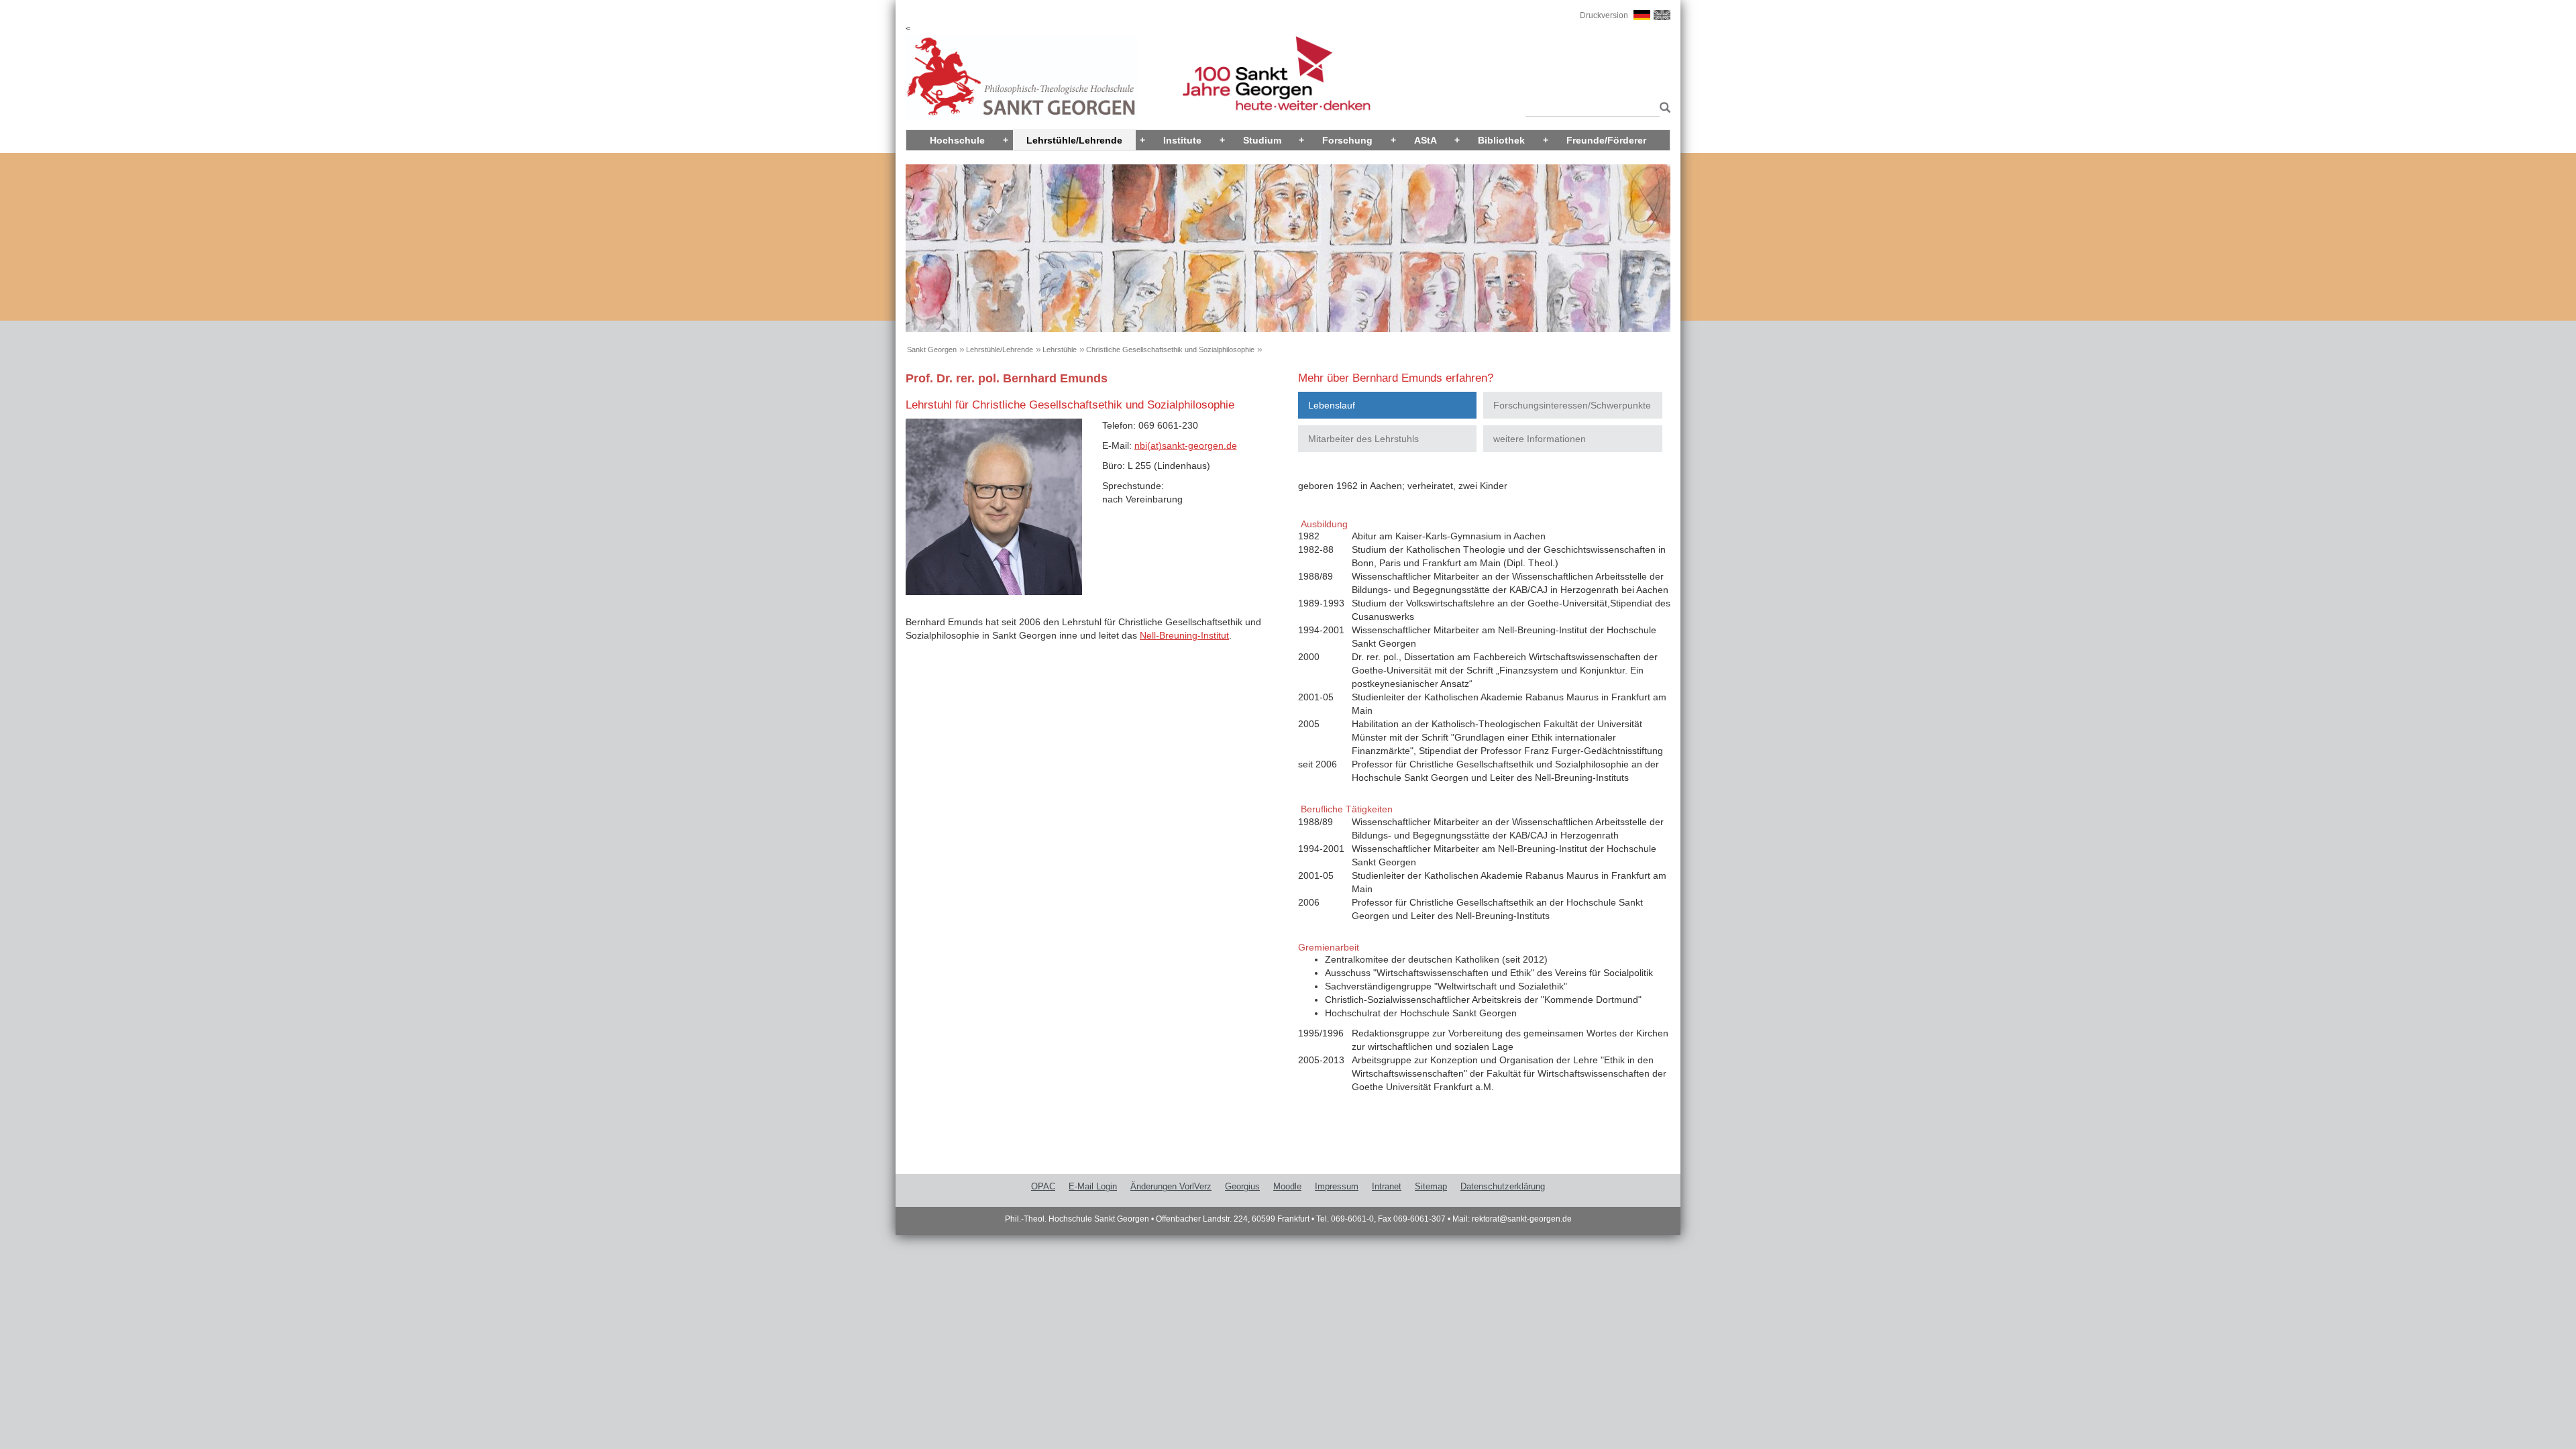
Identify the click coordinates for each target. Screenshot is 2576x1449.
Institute (1182, 140)
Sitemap (1431, 1186)
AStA (1426, 140)
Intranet (1387, 1186)
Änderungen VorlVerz (1171, 1186)
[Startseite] (1022, 76)
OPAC (1043, 1186)
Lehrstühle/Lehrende (1074, 140)
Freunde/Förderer (1606, 140)
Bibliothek (1501, 140)
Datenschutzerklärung (1503, 1186)
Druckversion (1604, 15)
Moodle (1287, 1186)
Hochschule (957, 140)
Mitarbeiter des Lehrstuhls (1363, 439)
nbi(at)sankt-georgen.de (1186, 445)
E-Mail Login (1093, 1186)
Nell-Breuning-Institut (1184, 635)
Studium (1262, 140)
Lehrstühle (1060, 350)
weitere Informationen (1540, 439)
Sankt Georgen (932, 350)
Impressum (1337, 1186)
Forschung (1347, 140)
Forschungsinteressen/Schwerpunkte (1572, 405)
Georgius (1242, 1186)
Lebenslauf (1332, 405)
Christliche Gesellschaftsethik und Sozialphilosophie (1170, 350)
